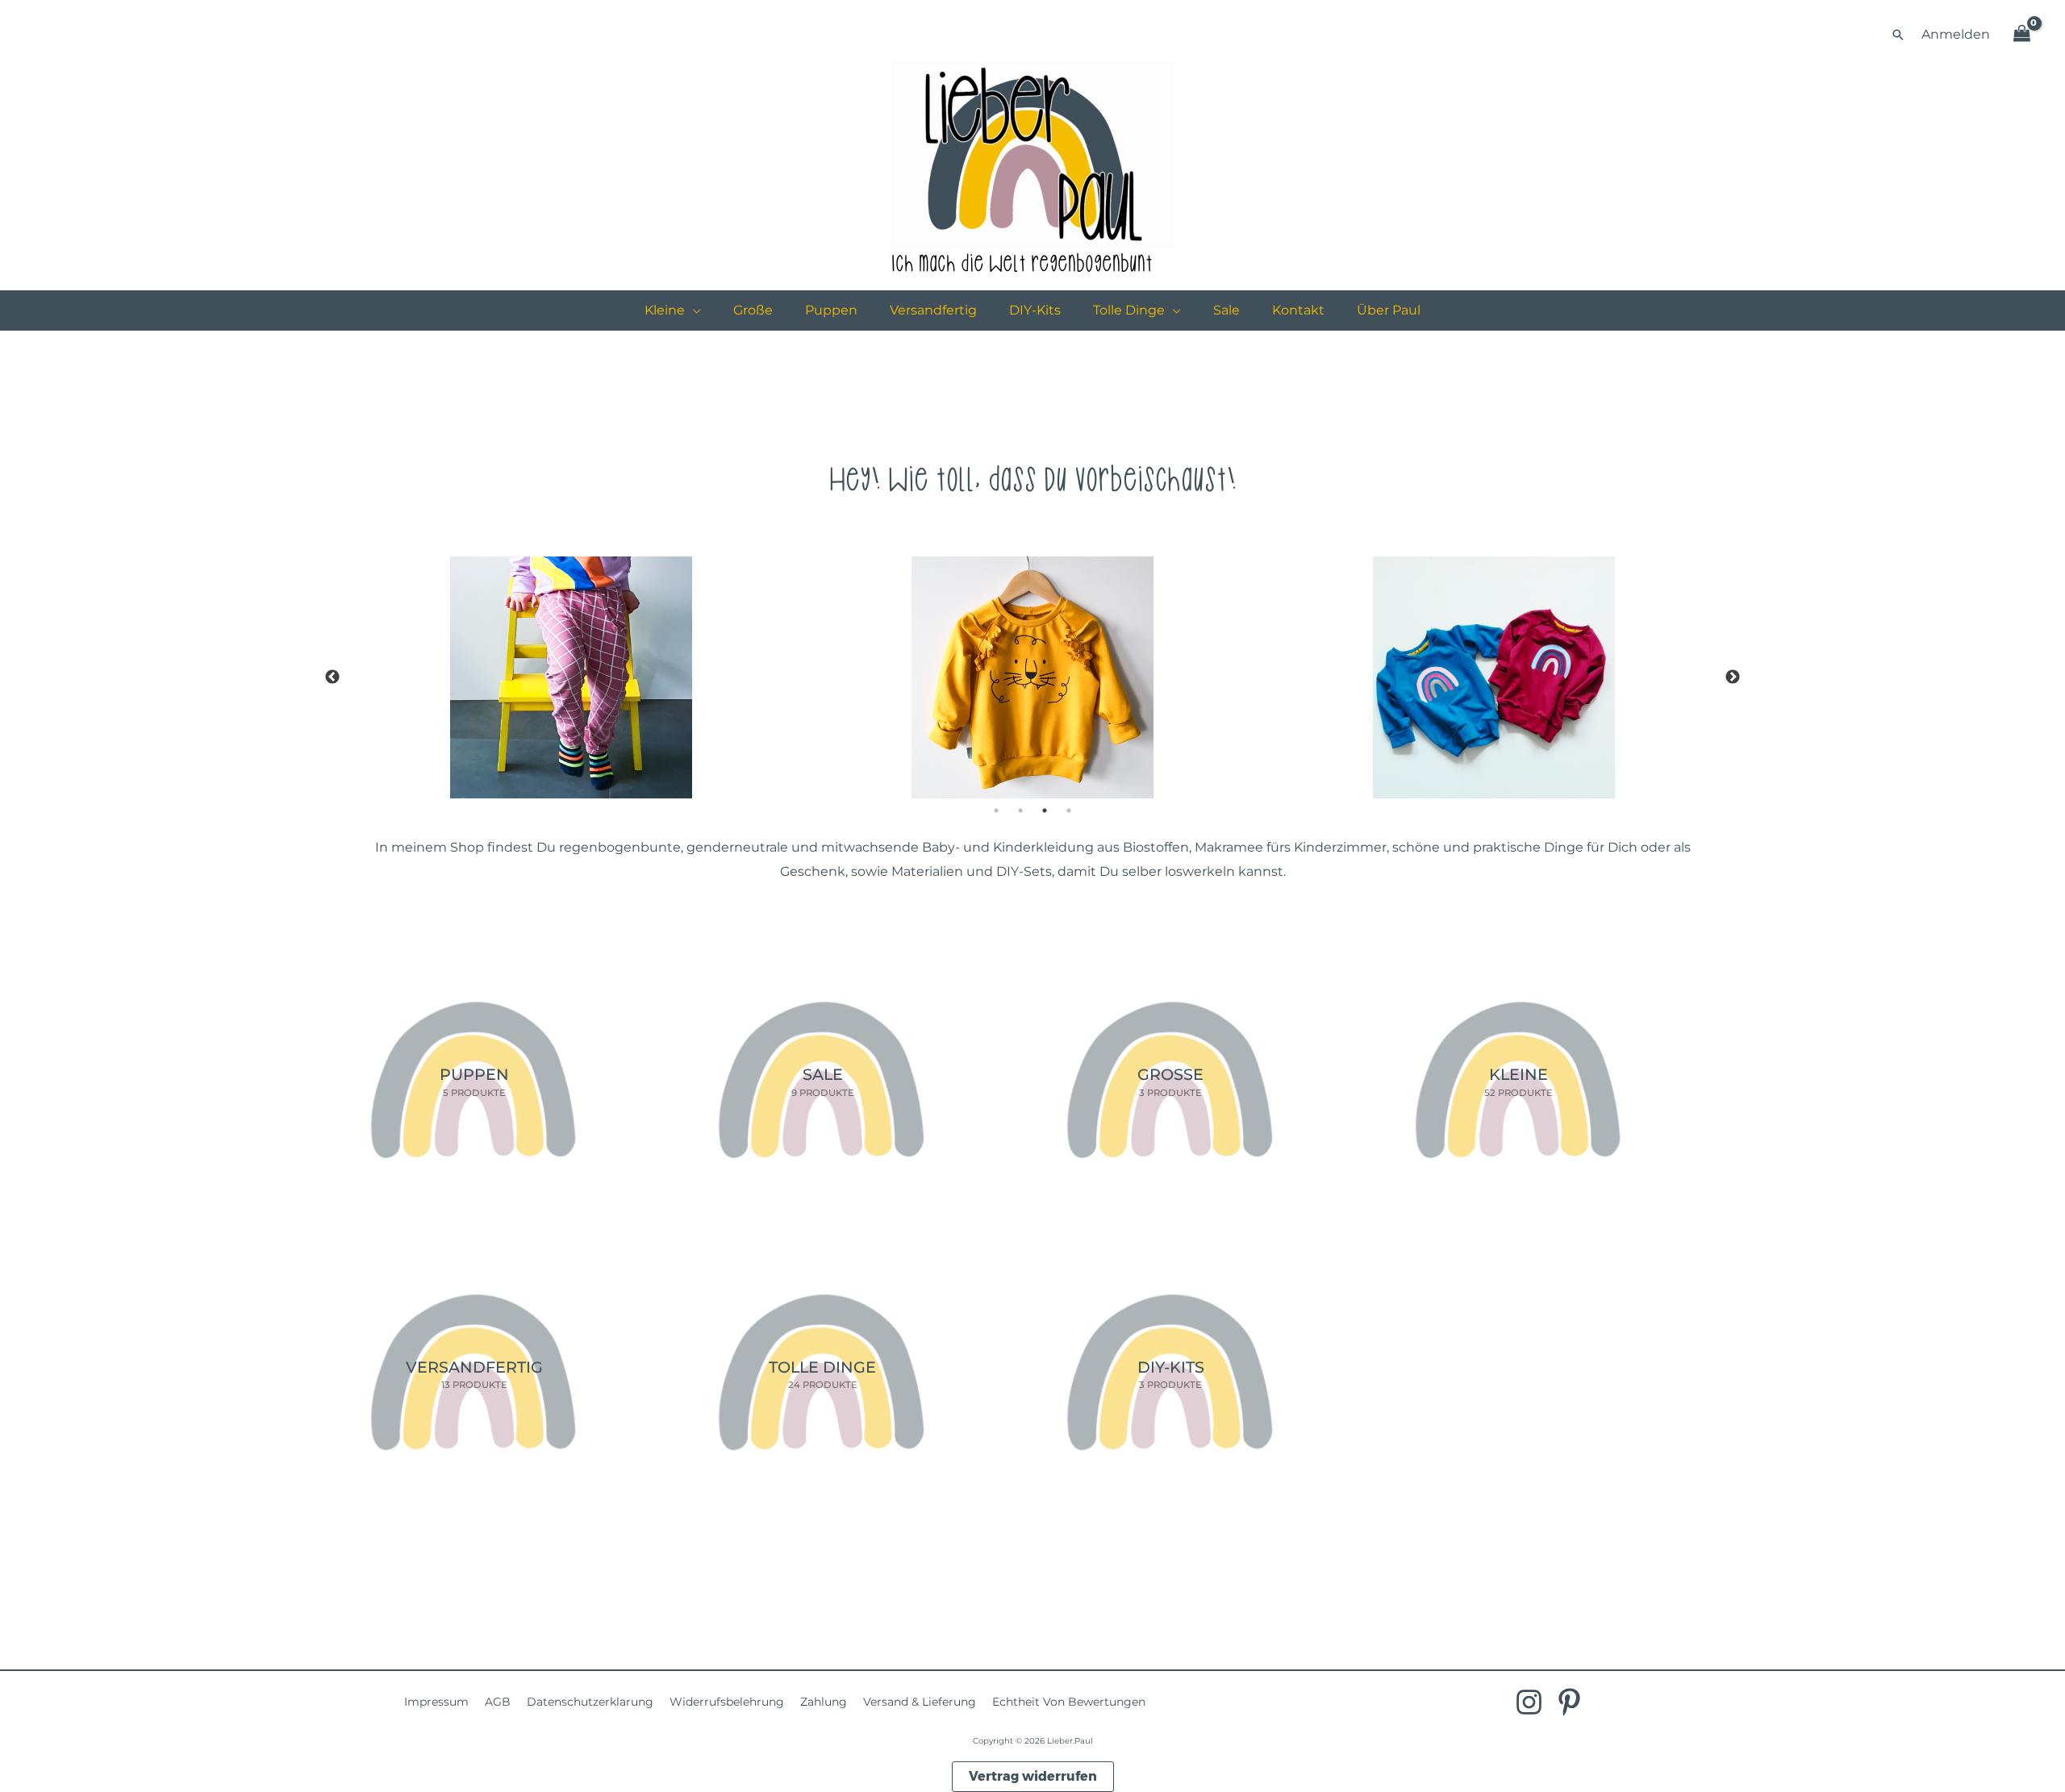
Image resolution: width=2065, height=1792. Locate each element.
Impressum (436, 1702)
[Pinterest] (1569, 1702)
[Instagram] (1529, 1702)
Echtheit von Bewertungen (1069, 1702)
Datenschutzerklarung (590, 1702)
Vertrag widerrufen (1033, 1776)
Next (1733, 677)
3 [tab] (1045, 811)
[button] (1898, 35)
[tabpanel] (1033, 677)
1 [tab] (996, 811)
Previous (332, 677)
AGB (498, 1702)
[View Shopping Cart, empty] (2021, 35)
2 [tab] (1020, 811)
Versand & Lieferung (920, 1702)
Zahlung (824, 1702)
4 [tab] (1069, 811)
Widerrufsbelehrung (727, 1702)
